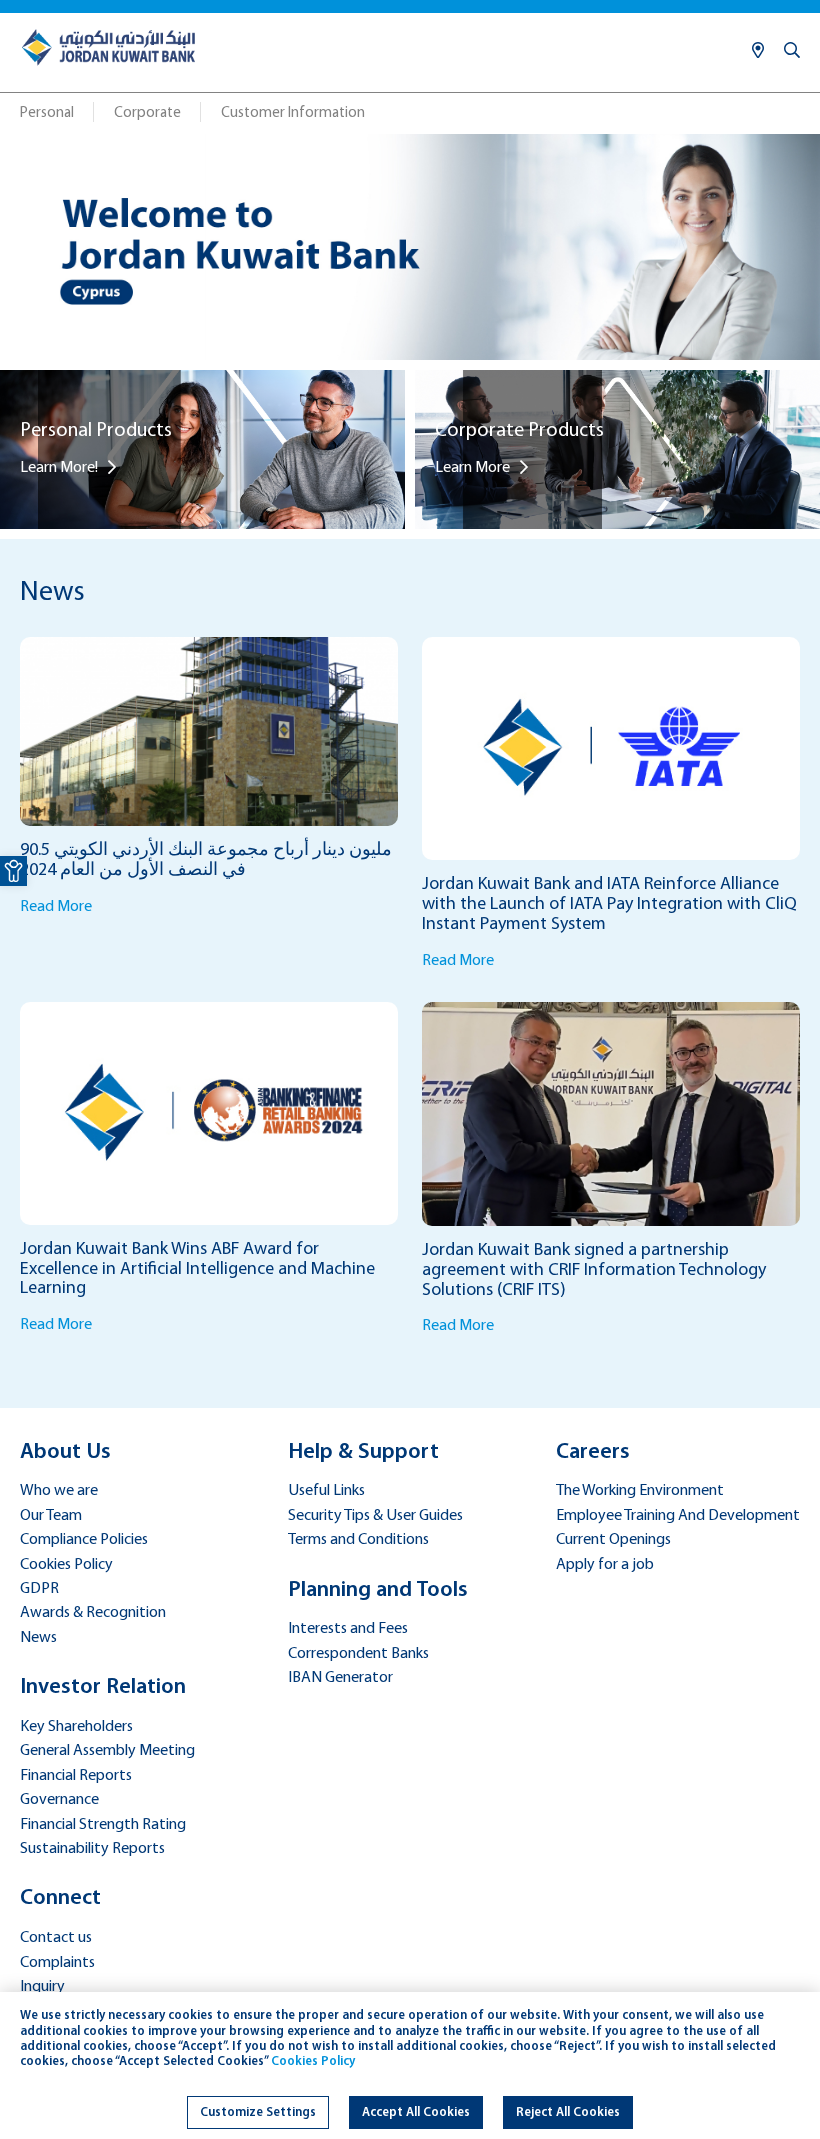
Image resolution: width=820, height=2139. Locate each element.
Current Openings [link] (613, 1540)
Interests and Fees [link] (348, 1629)
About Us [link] (65, 1452)
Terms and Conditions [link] (358, 1540)
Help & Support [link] (363, 1452)
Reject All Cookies (568, 2112)
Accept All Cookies (416, 2112)
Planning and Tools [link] (378, 1590)
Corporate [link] (147, 113)
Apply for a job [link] (605, 1565)
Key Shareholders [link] (76, 1727)
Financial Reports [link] (76, 1776)
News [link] (38, 1638)
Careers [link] (593, 1452)
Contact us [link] (56, 1938)
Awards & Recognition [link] (93, 1613)
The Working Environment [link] (640, 1491)
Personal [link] (47, 113)
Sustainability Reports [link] (92, 1849)
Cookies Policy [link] (66, 1565)
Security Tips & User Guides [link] (375, 1516)
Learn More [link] (472, 468)
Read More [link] (56, 907)
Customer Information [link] (293, 113)
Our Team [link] (51, 1516)
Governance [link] (59, 1800)
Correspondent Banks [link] (358, 1654)
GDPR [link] (39, 1589)
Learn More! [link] (59, 468)
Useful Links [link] (326, 1491)
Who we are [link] (59, 1491)
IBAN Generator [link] (340, 1678)
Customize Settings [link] (258, 2112)
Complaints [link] (57, 1963)
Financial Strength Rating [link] (103, 1825)
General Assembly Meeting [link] (107, 1751)
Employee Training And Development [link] (678, 1516)
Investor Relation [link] (103, 1687)
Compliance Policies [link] (84, 1540)
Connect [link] (60, 1898)
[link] (13, 871)
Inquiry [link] (42, 1987)
